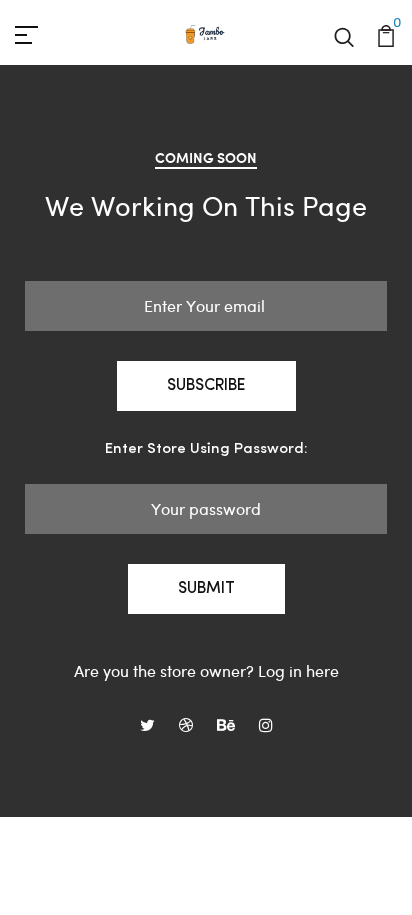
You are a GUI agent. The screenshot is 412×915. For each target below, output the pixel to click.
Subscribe (206, 386)
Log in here (298, 670)
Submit (206, 589)
